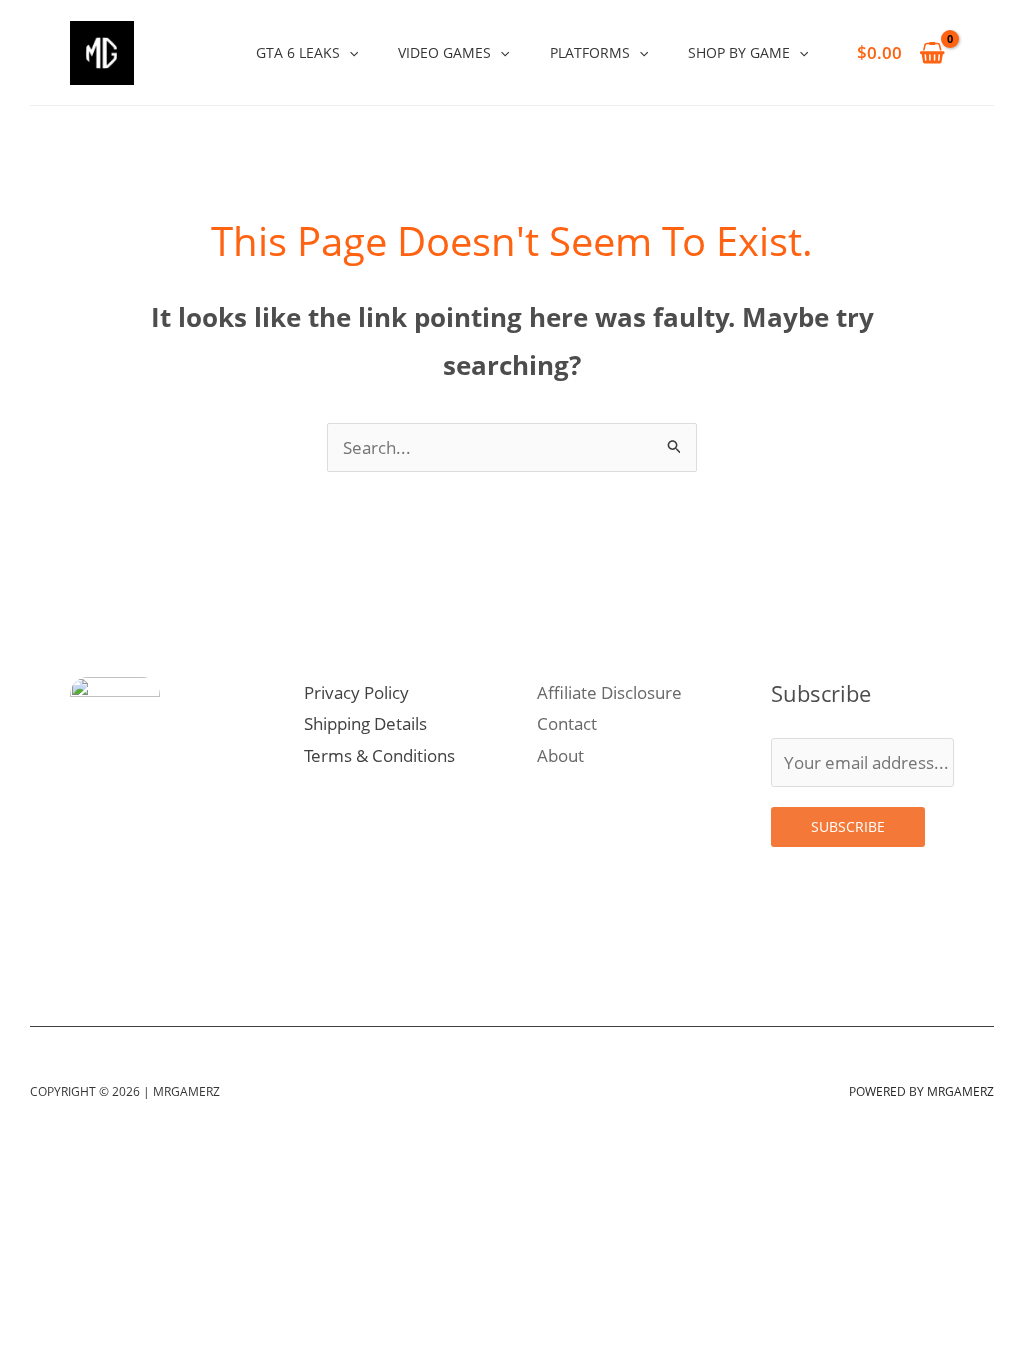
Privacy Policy (356, 692)
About (560, 755)
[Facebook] (218, 940)
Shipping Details (365, 723)
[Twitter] (130, 940)
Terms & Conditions (379, 755)
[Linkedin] (174, 940)
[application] (349, 52)
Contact (567, 723)
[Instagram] (86, 940)
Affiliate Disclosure (609, 692)
